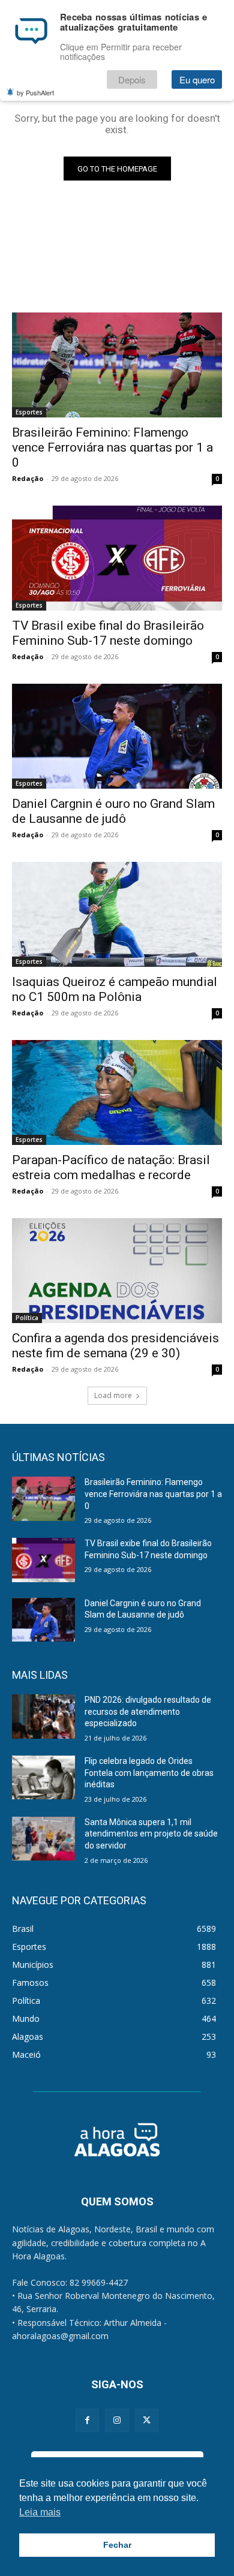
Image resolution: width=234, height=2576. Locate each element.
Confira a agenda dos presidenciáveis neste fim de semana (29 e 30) (115, 1346)
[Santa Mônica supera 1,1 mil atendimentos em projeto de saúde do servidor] (43, 1839)
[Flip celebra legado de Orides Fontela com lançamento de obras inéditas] (43, 1778)
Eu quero (197, 79)
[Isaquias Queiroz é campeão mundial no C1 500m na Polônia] (117, 914)
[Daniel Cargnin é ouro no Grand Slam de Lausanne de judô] (117, 736)
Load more (113, 1395)
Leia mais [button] (40, 2512)
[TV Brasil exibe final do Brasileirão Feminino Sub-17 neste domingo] (117, 558)
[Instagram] (117, 2420)
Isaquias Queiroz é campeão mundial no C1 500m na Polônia (115, 989)
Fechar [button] (117, 2545)
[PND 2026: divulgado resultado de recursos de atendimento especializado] (43, 1717)
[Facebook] (87, 2420)
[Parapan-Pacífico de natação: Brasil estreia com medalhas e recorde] (117, 1092)
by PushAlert (35, 92)
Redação (28, 478)
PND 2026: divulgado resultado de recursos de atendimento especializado (148, 1711)
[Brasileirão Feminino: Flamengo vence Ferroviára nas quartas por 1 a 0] (117, 365)
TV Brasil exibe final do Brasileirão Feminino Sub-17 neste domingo (108, 633)
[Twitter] (147, 2420)
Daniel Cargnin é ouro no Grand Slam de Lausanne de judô (113, 811)
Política (27, 1318)
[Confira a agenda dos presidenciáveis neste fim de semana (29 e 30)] (117, 1271)
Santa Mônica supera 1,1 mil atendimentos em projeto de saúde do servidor (151, 1834)
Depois (132, 79)
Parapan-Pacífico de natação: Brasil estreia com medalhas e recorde (111, 1167)
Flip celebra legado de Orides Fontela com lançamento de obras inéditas (149, 1773)
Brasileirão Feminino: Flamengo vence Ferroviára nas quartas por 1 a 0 (112, 447)
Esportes (29, 412)
